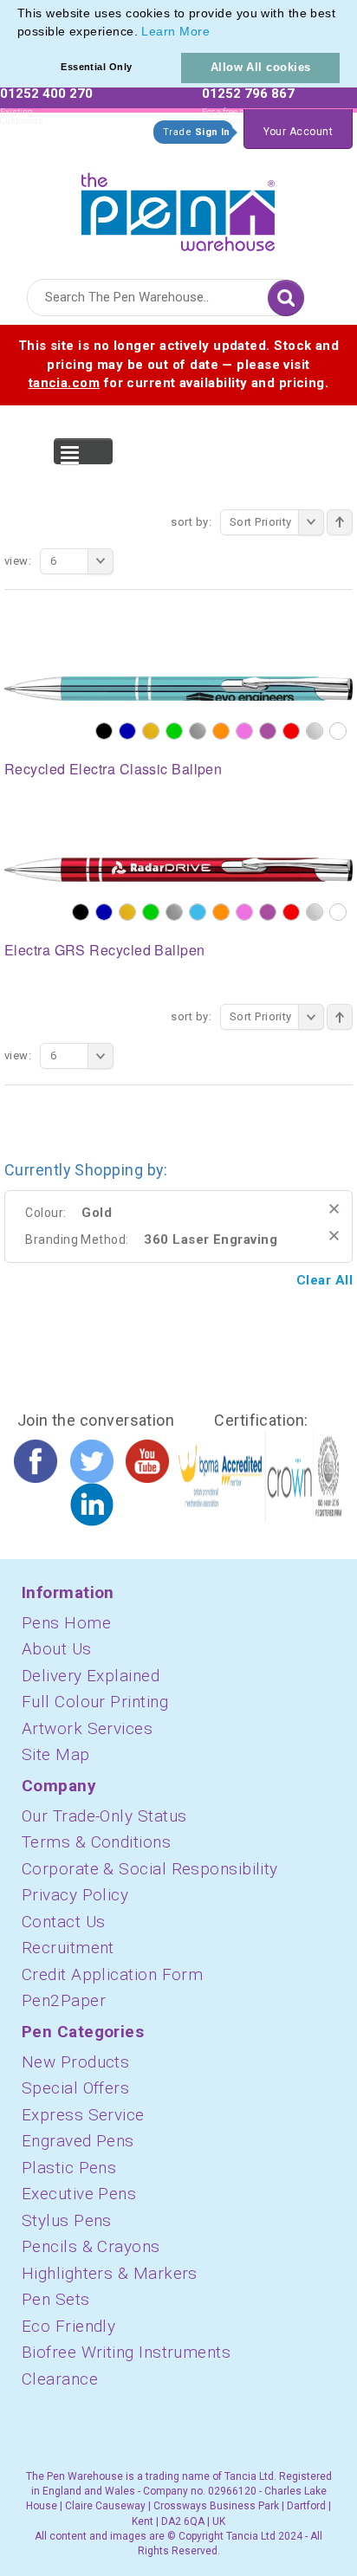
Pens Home (66, 1623)
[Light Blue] (198, 912)
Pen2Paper (64, 2000)
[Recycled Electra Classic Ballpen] (178, 688)
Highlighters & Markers (110, 2273)
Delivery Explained (91, 1676)
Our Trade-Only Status (104, 1816)
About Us (57, 1649)
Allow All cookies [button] (261, 67)
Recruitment (68, 1948)
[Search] (286, 298)
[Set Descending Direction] (340, 522)
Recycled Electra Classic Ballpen (113, 769)
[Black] (104, 731)
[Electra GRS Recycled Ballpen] (178, 869)
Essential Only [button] (96, 67)
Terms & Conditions (96, 1842)
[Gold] (151, 731)
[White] (338, 731)
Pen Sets (56, 2299)
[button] (216, 33)
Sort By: (191, 522)
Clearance (60, 2379)
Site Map (56, 1754)
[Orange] (221, 731)
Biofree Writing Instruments (126, 2352)
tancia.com (65, 383)
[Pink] (244, 731)
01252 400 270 (46, 94)
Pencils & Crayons (91, 2246)
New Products (75, 2062)
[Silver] (315, 731)
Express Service (83, 2115)
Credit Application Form (112, 1974)
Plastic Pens (69, 2168)
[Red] (291, 731)
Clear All (325, 1280)
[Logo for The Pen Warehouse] (178, 208)
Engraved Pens (78, 2141)
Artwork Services (87, 1728)
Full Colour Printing (95, 1702)
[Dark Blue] (127, 731)
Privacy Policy (75, 1895)
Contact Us (64, 1922)
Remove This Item (334, 1209)
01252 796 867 (248, 94)
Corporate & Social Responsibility (150, 1869)
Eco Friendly (68, 2326)
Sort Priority (261, 522)
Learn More (175, 31)
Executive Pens (79, 2194)
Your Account (298, 132)
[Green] (174, 731)
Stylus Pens (67, 2220)
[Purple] (268, 731)
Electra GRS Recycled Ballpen (105, 950)
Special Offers (75, 2088)
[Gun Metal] (198, 731)
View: (18, 561)
